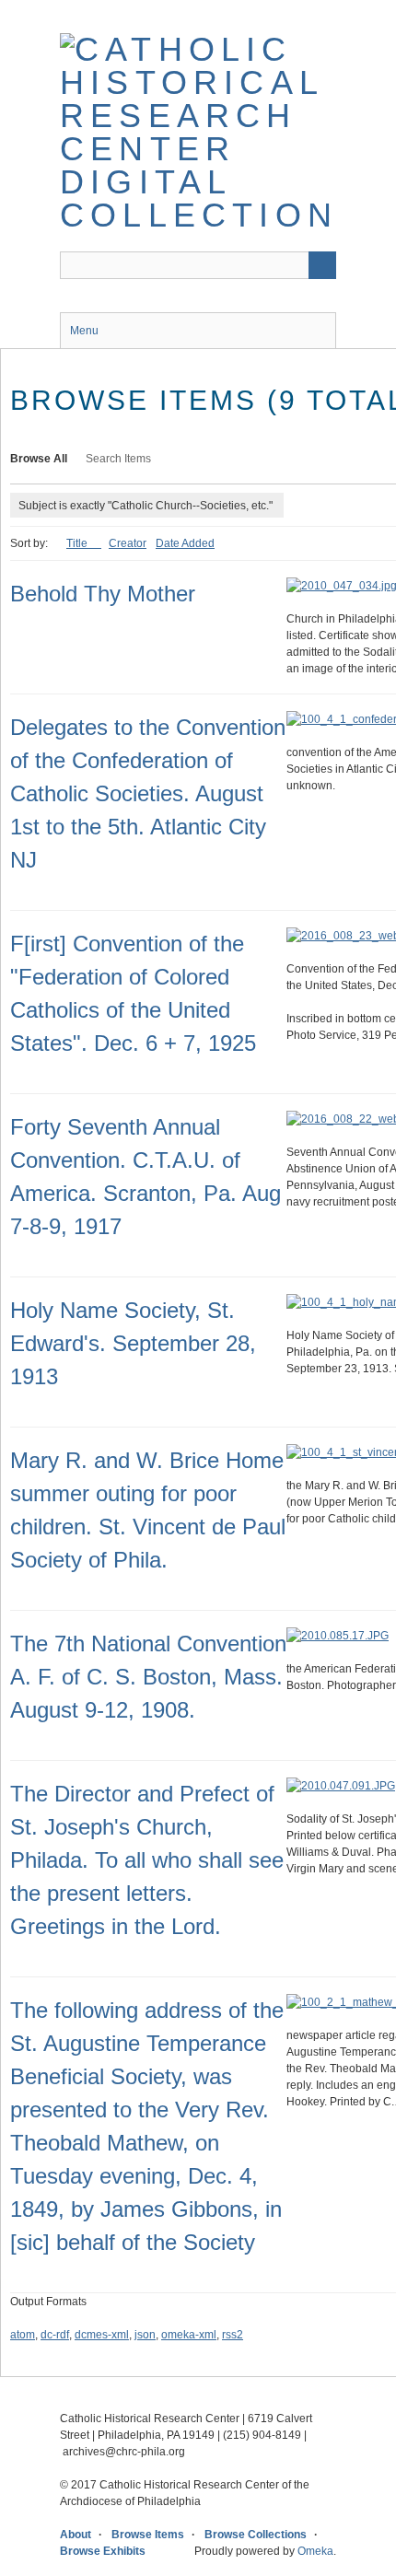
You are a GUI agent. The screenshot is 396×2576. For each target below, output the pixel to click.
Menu (84, 331)
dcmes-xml (102, 2335)
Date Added (185, 543)
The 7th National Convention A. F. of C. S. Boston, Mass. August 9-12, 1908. (148, 1677)
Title (78, 543)
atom (23, 2335)
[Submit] (322, 265)
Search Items (118, 459)
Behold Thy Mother (103, 594)
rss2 (233, 2335)
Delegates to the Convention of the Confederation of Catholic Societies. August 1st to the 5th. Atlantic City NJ (148, 793)
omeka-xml (189, 2335)
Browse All (39, 459)
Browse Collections (256, 2535)
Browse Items (148, 2535)
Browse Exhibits (103, 2551)
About (76, 2535)
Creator (128, 543)
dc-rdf (55, 2335)
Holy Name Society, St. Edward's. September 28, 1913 (133, 1343)
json (145, 2335)
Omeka (315, 2551)
